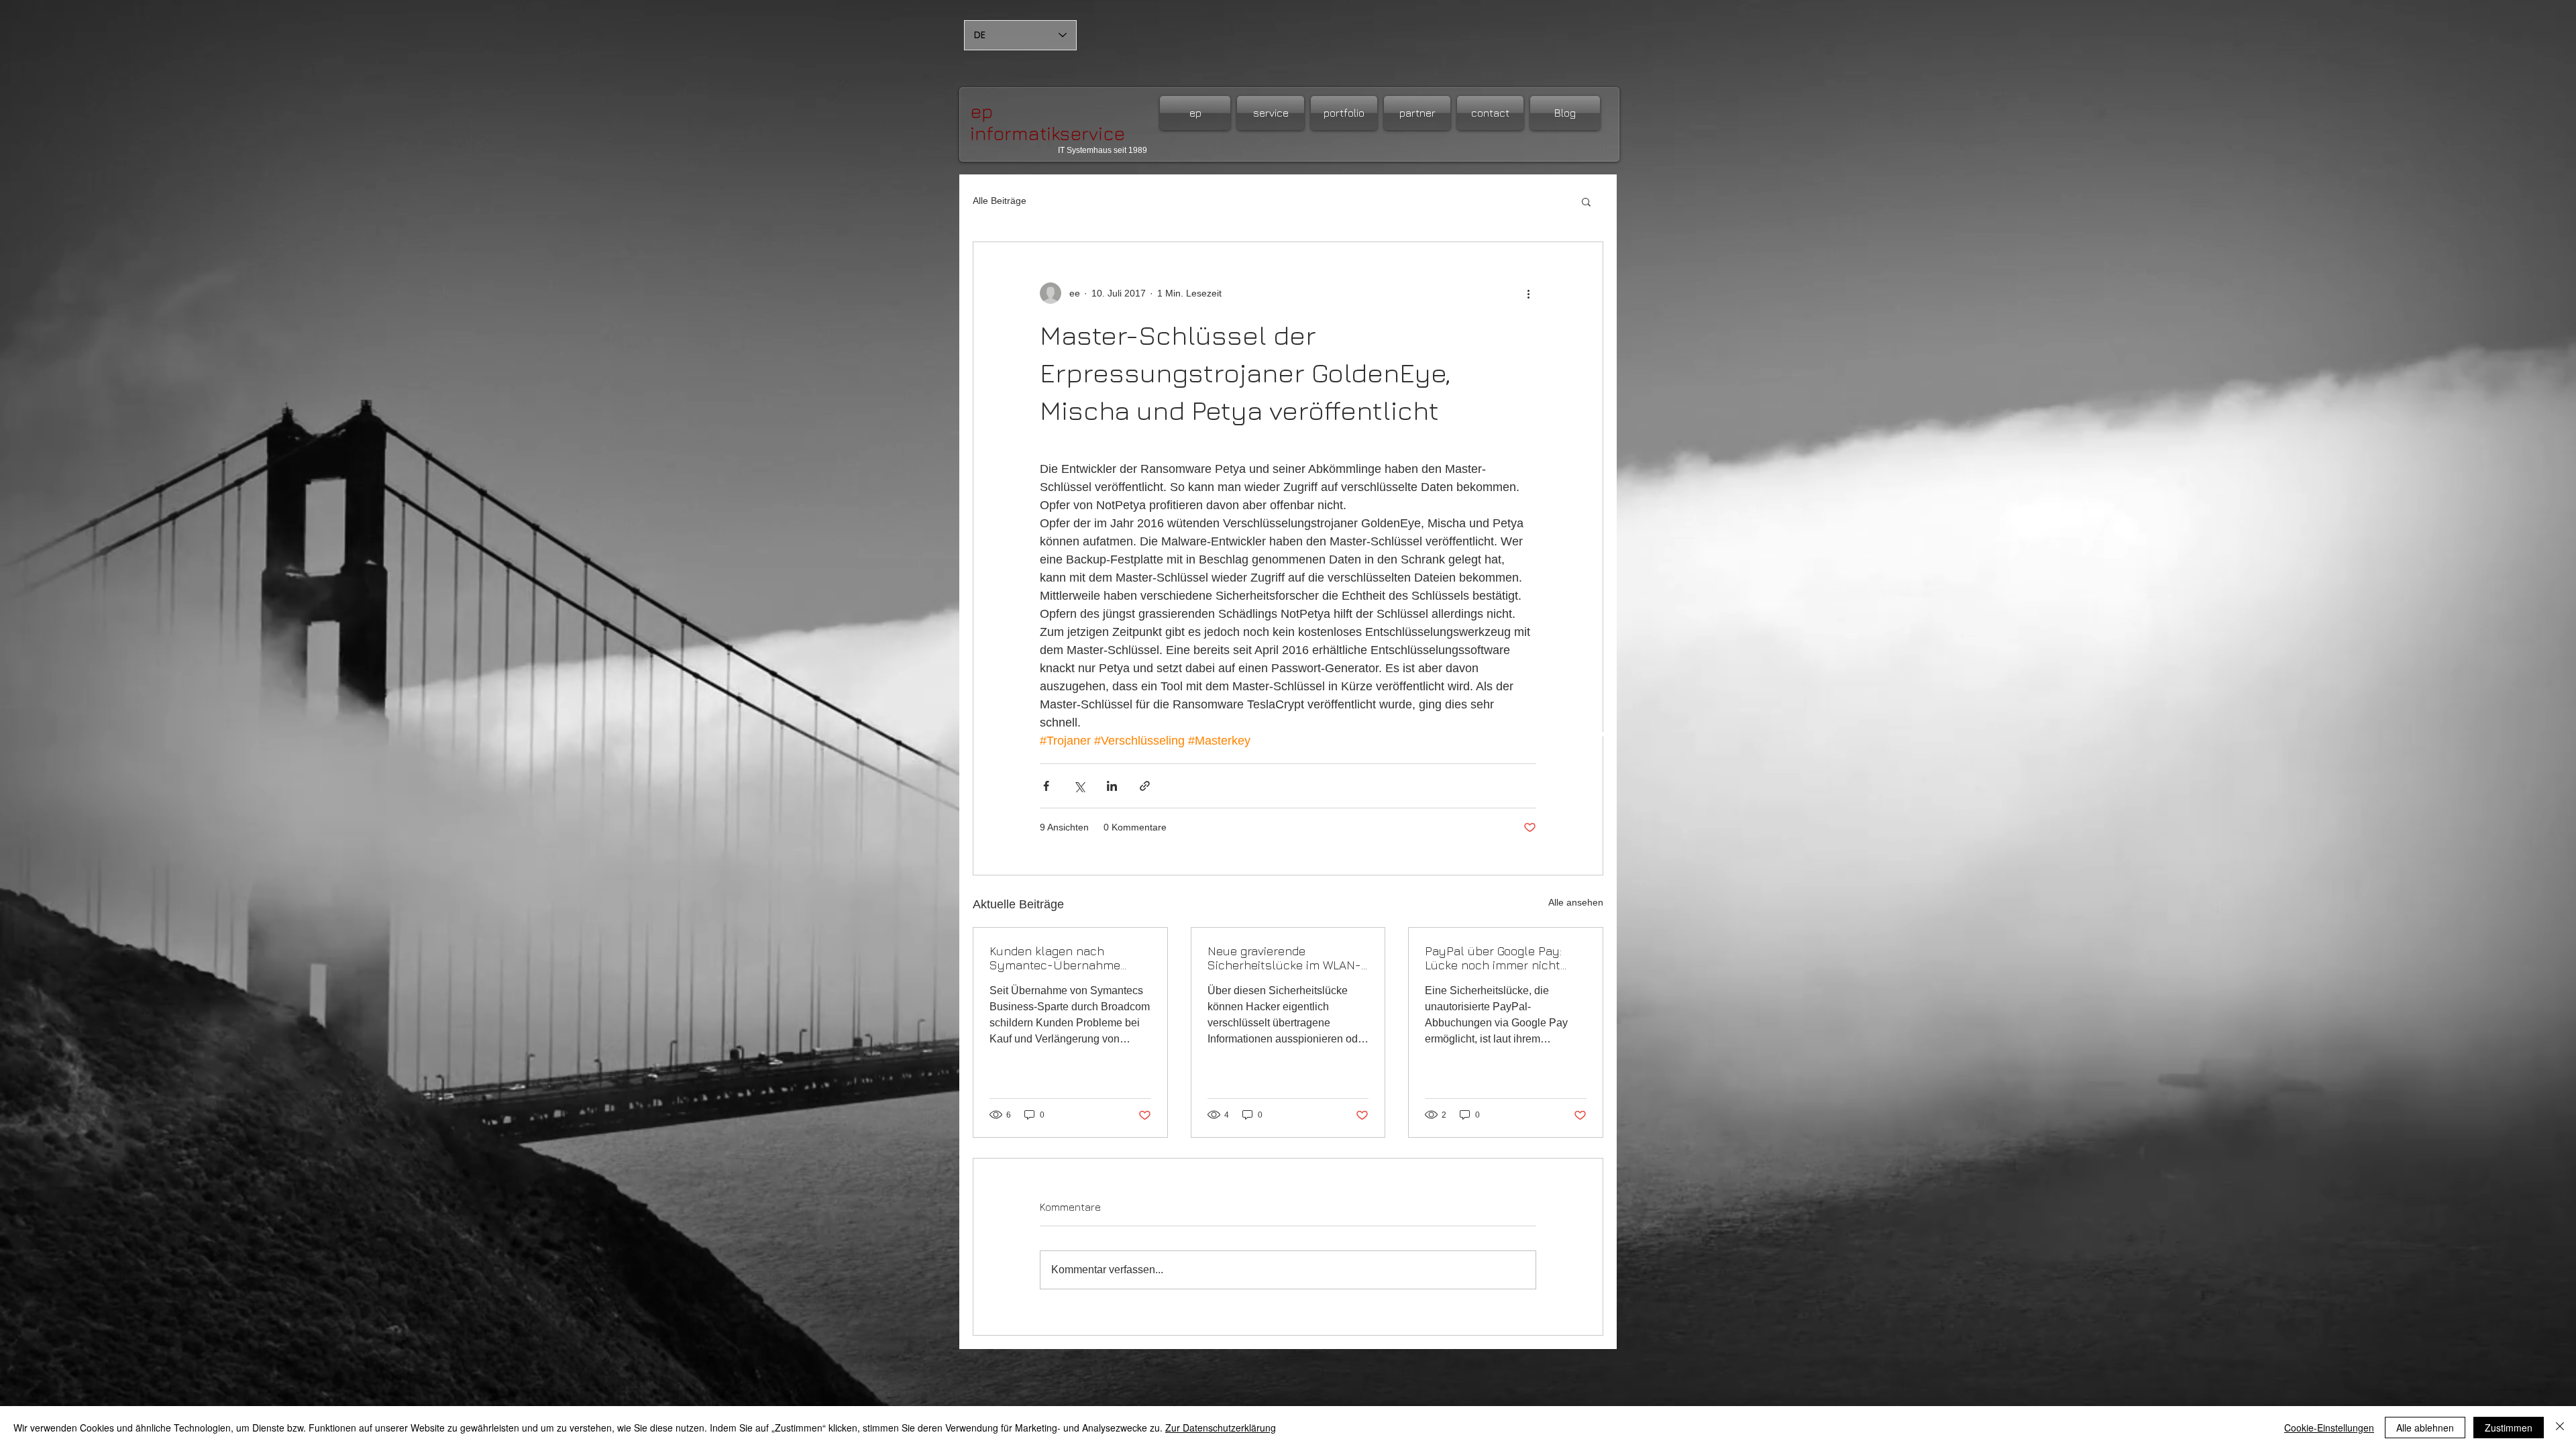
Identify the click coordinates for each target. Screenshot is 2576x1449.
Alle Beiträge (1000, 201)
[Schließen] (2560, 1428)
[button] (1586, 201)
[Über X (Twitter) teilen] (1079, 786)
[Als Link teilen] (1145, 786)
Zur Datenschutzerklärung (1221, 1428)
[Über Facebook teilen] (1046, 786)
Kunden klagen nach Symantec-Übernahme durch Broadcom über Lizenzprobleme (1055, 958)
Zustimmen (2509, 1428)
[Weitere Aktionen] (1528, 293)
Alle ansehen (1576, 902)
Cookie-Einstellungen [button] (2329, 1428)
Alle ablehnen (2425, 1428)
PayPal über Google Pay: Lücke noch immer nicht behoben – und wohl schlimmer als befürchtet (1497, 958)
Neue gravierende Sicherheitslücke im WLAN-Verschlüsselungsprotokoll (1284, 958)
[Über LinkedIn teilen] (1112, 786)
